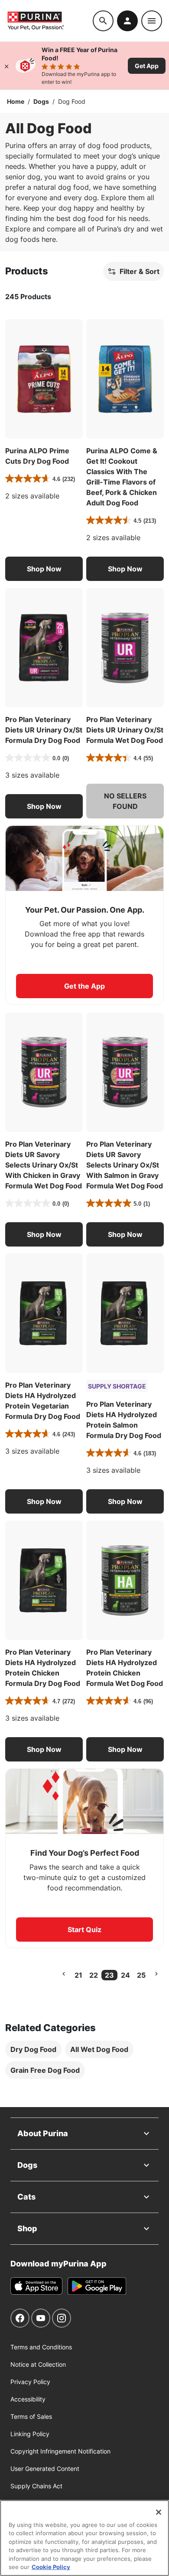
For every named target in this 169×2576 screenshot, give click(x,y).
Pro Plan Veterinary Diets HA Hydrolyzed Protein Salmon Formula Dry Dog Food (124, 1420)
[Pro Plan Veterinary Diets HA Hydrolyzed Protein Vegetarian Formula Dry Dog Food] (44, 1313)
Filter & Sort (140, 271)
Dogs (41, 101)
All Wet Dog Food (99, 2049)
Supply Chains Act (36, 2486)
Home (16, 101)
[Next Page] (156, 1974)
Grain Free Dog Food (45, 2070)
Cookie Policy (51, 2567)
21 (78, 1975)
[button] (44, 569)
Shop (27, 2228)
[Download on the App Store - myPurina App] (36, 2286)
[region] (84, 2538)
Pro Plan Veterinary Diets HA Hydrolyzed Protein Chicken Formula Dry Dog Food (43, 1668)
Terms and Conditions (41, 2347)
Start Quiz (84, 1930)
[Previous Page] (64, 1974)
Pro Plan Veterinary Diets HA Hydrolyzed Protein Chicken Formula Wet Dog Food (125, 1668)
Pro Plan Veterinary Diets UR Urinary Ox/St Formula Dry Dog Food (44, 730)
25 (141, 1975)
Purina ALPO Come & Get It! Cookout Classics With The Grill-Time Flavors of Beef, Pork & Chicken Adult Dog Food (122, 477)
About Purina (43, 2133)
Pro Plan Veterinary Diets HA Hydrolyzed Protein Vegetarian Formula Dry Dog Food (43, 1401)
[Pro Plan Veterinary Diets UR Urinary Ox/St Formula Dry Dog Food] (44, 648)
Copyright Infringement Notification (60, 2451)
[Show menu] (152, 21)
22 (94, 1975)
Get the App (84, 986)
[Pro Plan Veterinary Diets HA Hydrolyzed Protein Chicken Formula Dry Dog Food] (44, 1580)
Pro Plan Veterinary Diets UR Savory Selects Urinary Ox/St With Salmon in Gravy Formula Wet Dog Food (125, 1165)
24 (125, 1975)
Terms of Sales (31, 2416)
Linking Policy (30, 2434)
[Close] (6, 66)
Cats (26, 2197)
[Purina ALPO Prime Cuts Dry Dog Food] (44, 379)
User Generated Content (45, 2469)
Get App (147, 66)
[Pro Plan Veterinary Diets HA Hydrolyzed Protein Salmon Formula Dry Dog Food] (125, 1313)
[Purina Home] (50, 21)
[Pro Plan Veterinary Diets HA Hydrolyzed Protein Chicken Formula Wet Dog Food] (125, 1580)
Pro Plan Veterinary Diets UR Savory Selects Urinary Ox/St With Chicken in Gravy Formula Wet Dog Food (44, 1165)
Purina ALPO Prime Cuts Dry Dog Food (37, 456)
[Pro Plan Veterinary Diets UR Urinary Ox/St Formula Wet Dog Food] (125, 648)
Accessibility (28, 2399)
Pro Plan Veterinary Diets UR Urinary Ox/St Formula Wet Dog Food (125, 730)
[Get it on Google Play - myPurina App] (97, 2286)
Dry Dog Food (33, 2049)
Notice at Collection (38, 2364)
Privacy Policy (30, 2382)
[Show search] (103, 21)
